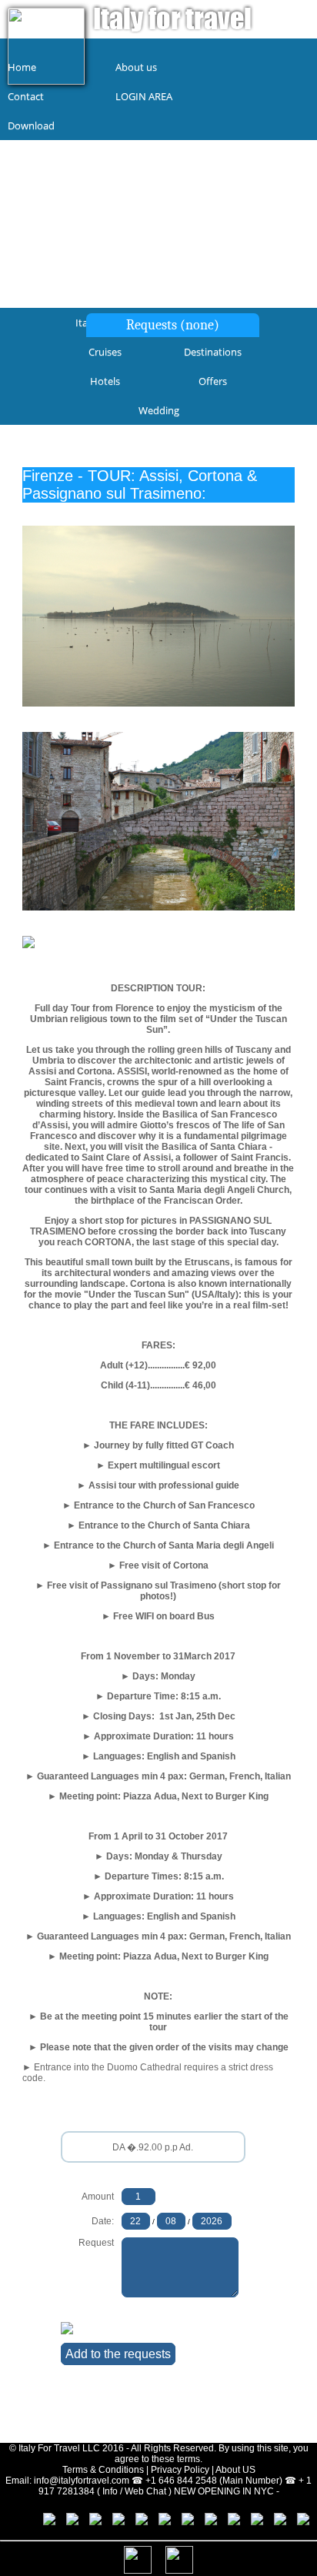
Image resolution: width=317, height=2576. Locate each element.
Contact (26, 96)
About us (136, 67)
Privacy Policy (180, 2470)
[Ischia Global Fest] (295, 2522)
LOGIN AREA (144, 96)
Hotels (105, 381)
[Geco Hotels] (249, 2522)
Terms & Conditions (103, 2470)
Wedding (159, 410)
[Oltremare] (272, 2522)
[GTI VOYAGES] (110, 2522)
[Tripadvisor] (64, 2522)
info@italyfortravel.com (82, 2481)
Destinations (213, 352)
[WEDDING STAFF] (202, 2522)
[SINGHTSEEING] (225, 2522)
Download (31, 125)
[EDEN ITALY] (179, 2522)
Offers (213, 381)
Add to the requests (118, 2354)
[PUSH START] (133, 2522)
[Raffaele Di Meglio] (41, 2522)
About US (235, 2470)
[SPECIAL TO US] (156, 2522)
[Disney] (87, 2522)
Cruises (105, 352)
